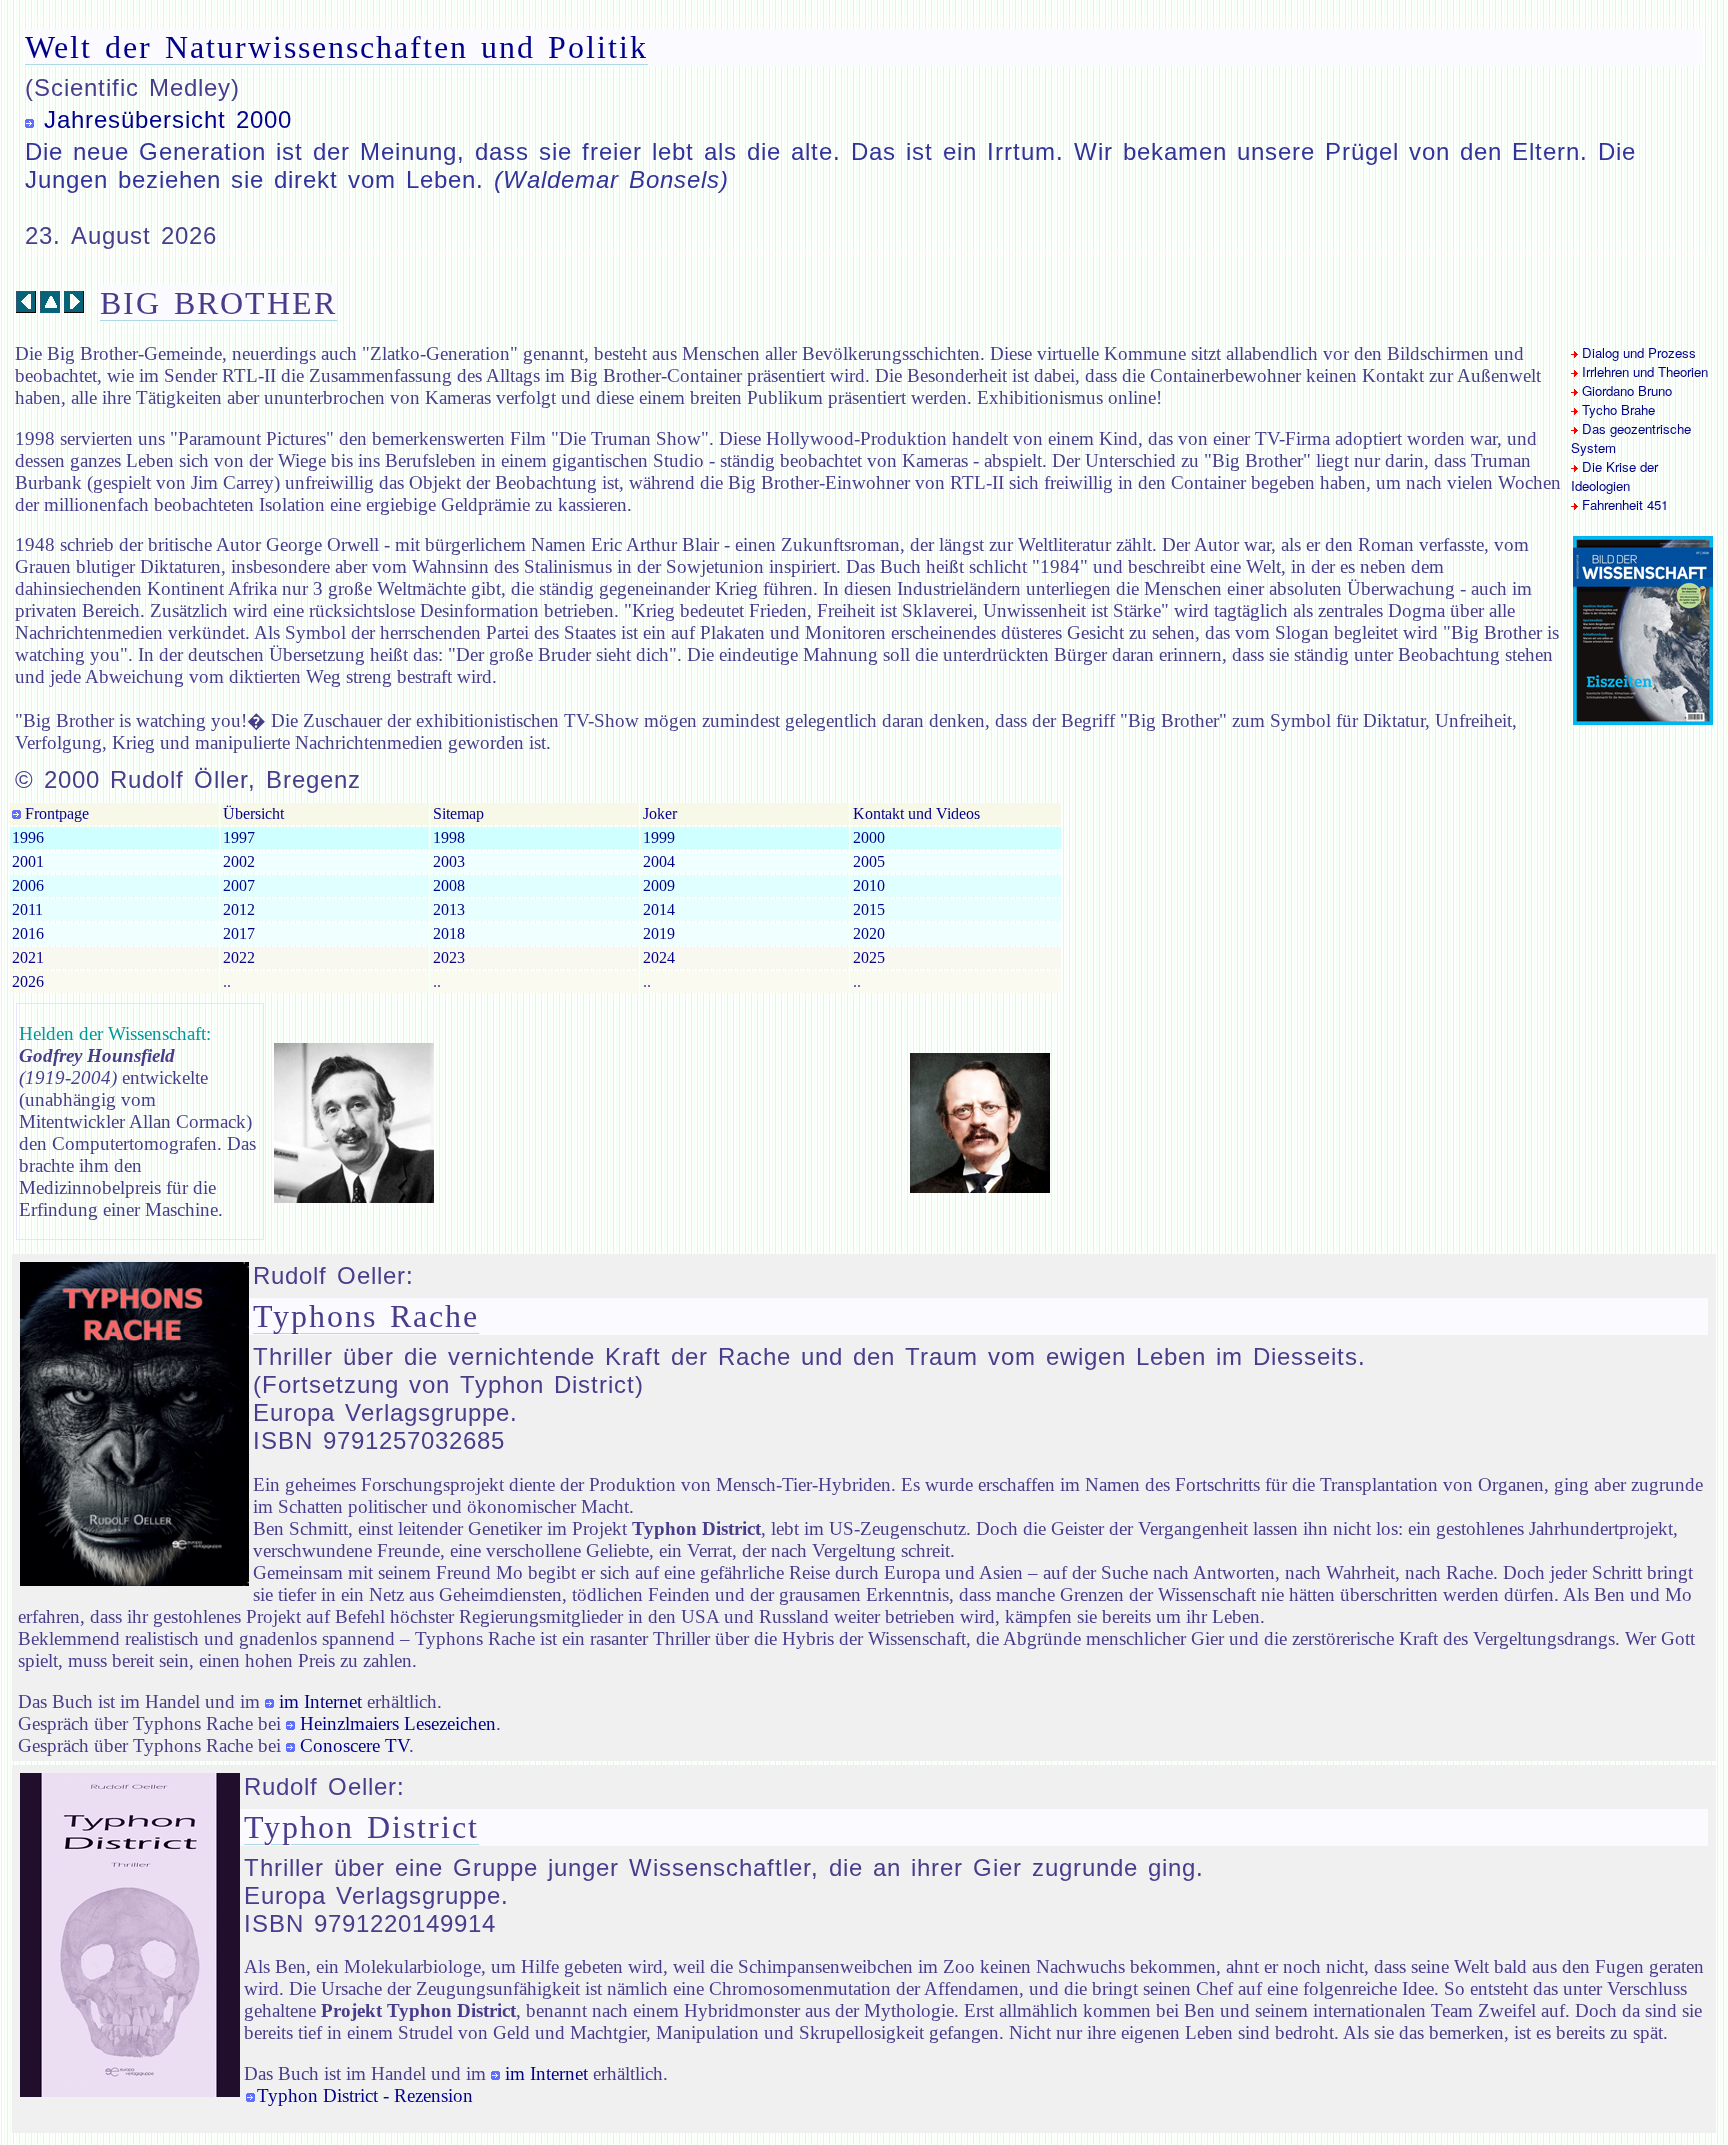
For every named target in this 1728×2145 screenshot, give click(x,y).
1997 (239, 837)
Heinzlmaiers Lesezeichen (398, 1723)
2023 (449, 957)
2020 (869, 933)
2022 (239, 957)
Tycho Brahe (1616, 409)
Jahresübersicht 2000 (168, 119)
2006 (28, 885)
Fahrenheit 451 (1623, 504)
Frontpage (55, 813)
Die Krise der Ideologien (1614, 476)
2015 (869, 909)
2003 (449, 861)
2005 (869, 861)
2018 (449, 933)
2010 (869, 885)
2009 (659, 885)
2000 (869, 837)
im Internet (320, 1701)
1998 (449, 837)
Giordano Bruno (1625, 390)
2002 (239, 861)
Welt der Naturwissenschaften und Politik (336, 47)
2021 (28, 957)
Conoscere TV (354, 1745)
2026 (28, 981)
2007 (239, 885)
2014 (659, 909)
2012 (239, 909)
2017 (239, 933)
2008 (449, 885)
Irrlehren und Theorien (1643, 371)
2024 (659, 957)
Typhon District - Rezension (365, 2095)
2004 (659, 861)
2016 (28, 933)
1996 (28, 837)
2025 (869, 957)
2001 (28, 861)
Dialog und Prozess (1637, 352)
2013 (449, 909)
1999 (659, 837)
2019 (659, 933)
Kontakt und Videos (916, 813)
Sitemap (458, 813)
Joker (660, 813)
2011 (27, 909)
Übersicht (253, 813)
